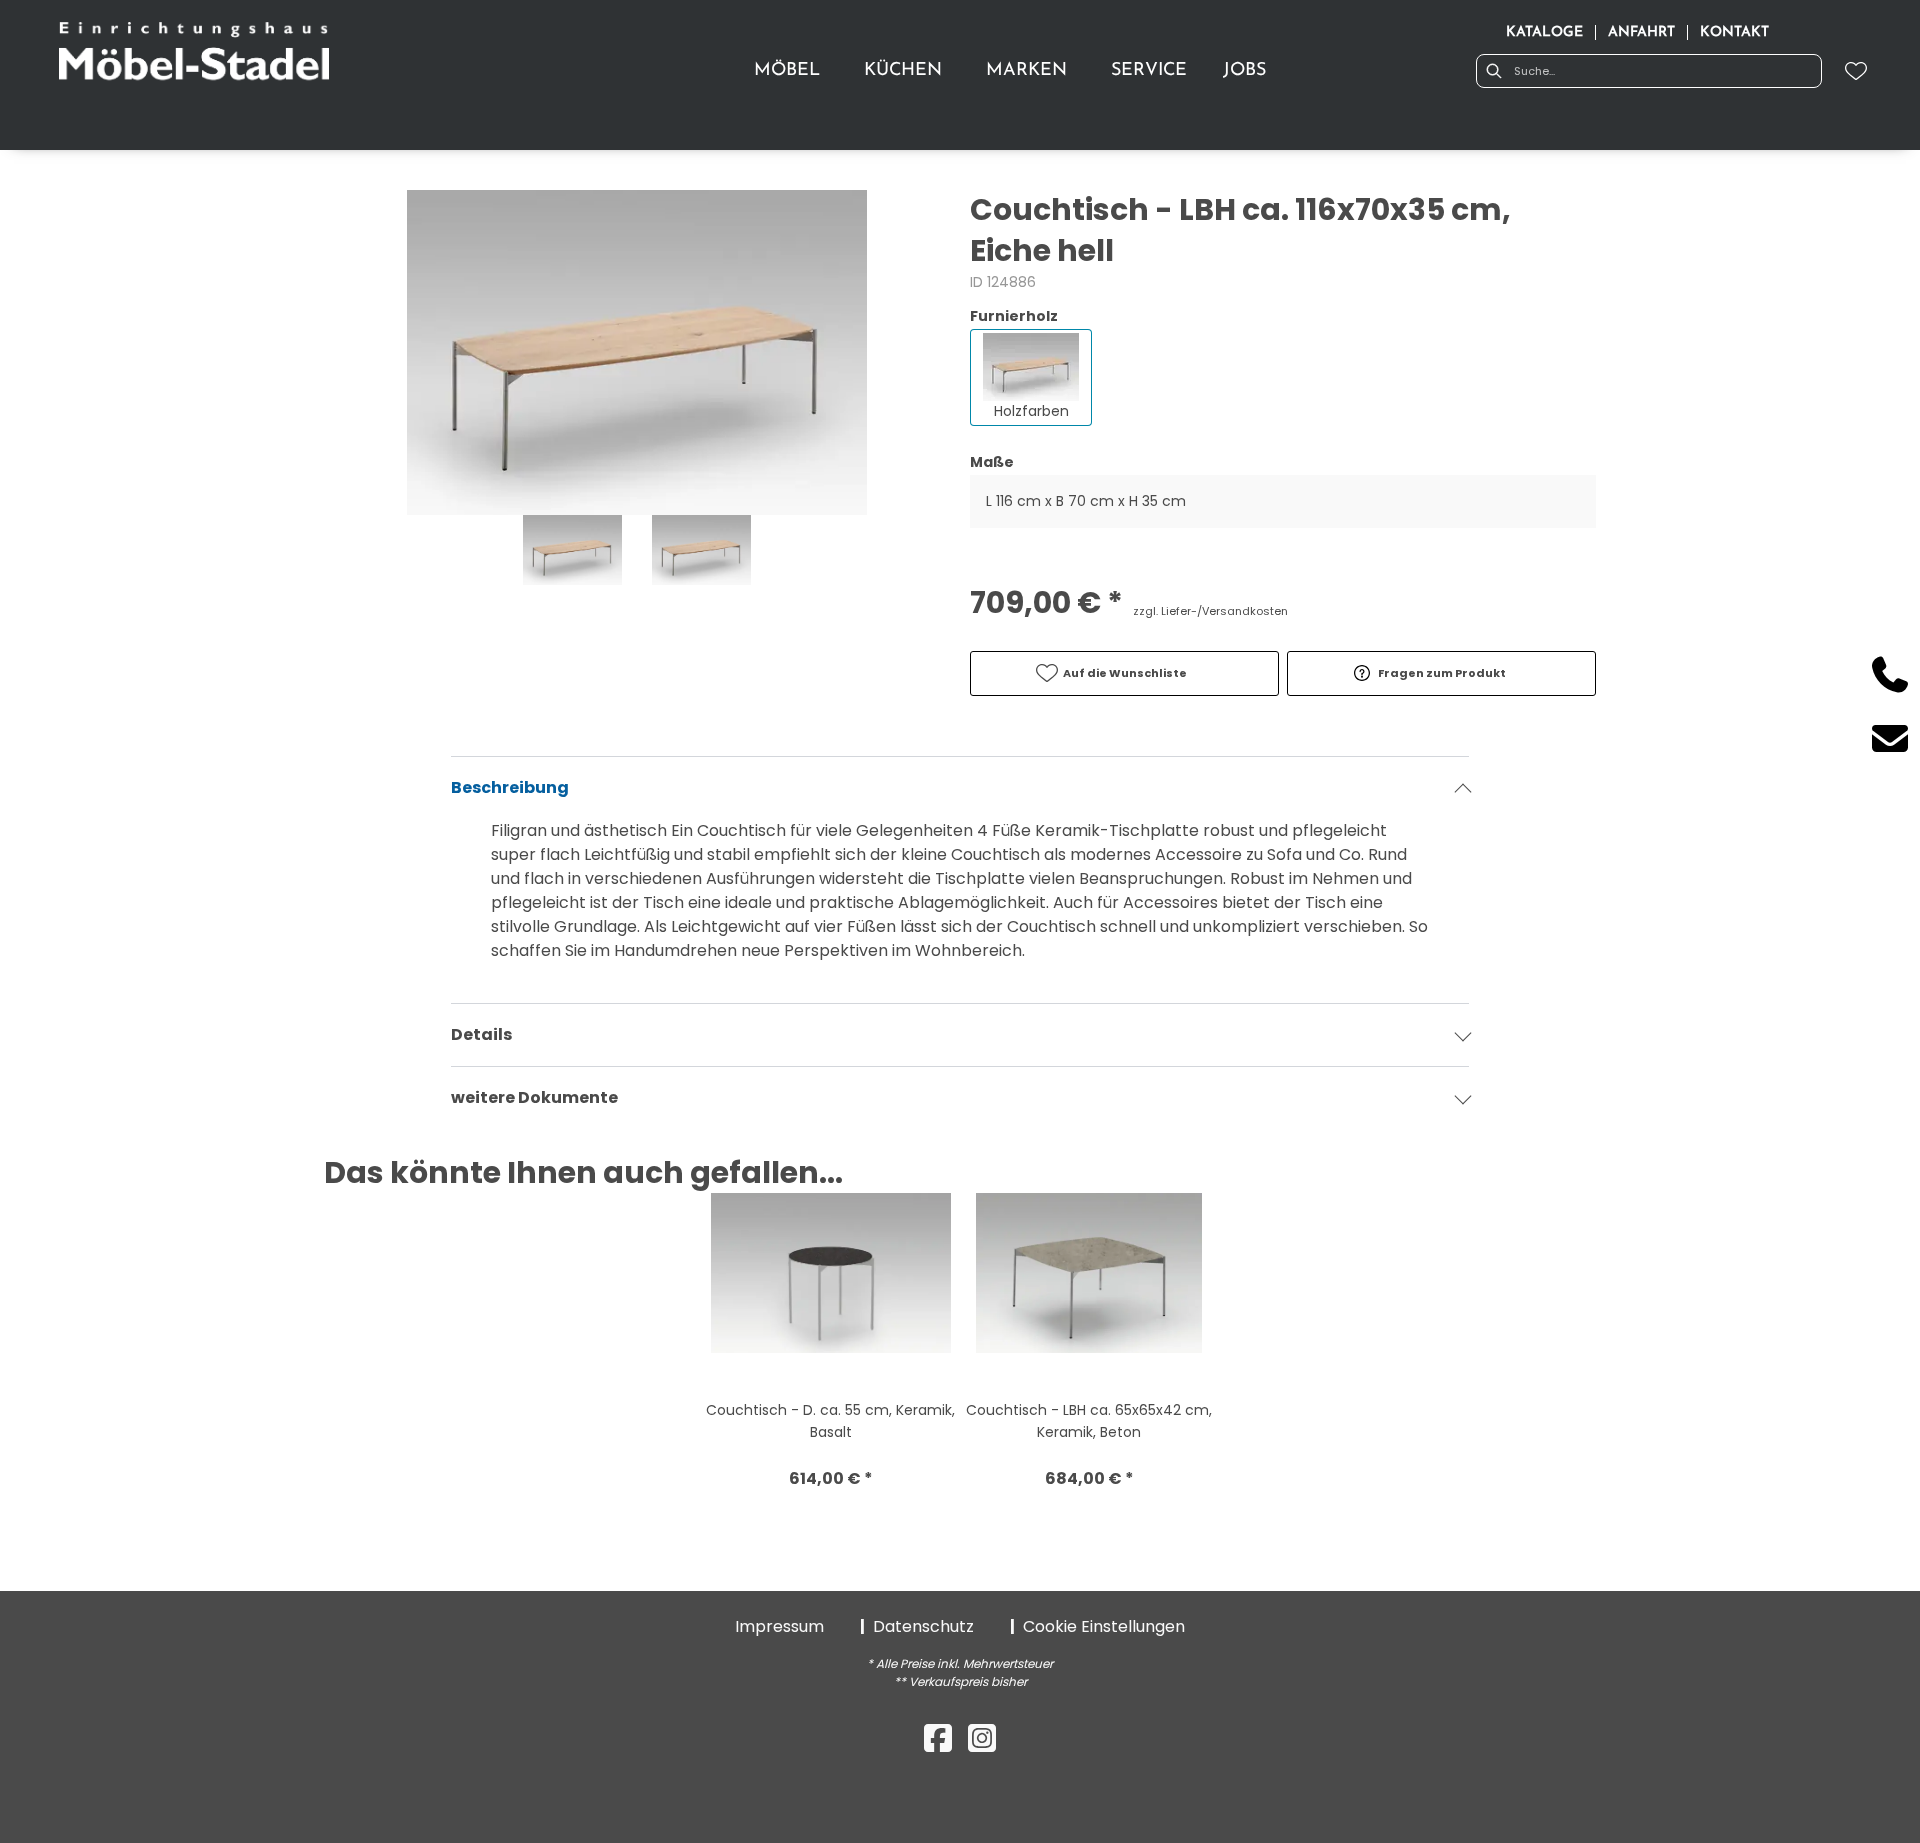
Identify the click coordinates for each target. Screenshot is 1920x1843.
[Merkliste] (1856, 71)
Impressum (779, 1626)
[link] (787, 71)
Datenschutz (923, 1626)
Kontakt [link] (1734, 32)
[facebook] (938, 1738)
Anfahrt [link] (1641, 32)
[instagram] (982, 1738)
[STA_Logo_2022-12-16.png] (194, 53)
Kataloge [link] (1544, 32)
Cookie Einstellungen (1104, 1626)
